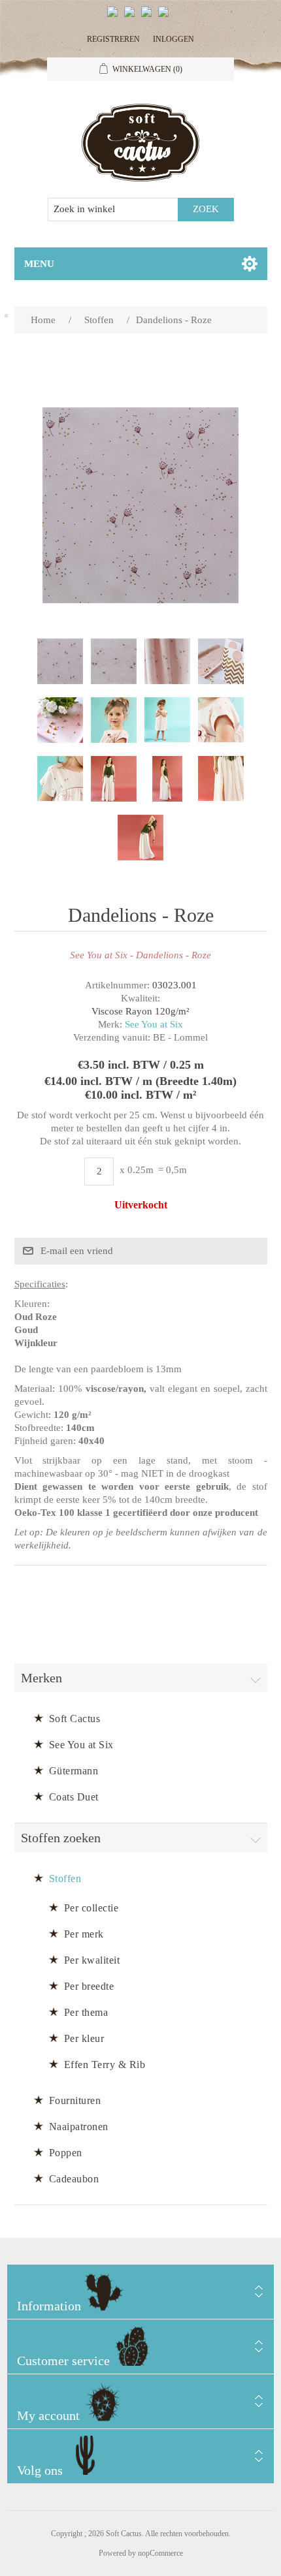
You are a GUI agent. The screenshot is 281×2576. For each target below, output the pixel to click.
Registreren (113, 39)
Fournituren (75, 2100)
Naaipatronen (79, 2127)
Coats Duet (74, 1797)
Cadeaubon (74, 2179)
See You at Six (154, 1024)
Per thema (86, 2012)
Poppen (66, 2153)
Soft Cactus (75, 1719)
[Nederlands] (132, 17)
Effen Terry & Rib (105, 2065)
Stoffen (65, 1878)
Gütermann (74, 1771)
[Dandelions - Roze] (60, 661)
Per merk (84, 1934)
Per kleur (84, 2038)
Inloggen (174, 39)
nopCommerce (160, 2553)
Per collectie (91, 1908)
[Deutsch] (166, 17)
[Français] (149, 17)
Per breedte (89, 1986)
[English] (115, 17)
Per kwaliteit (92, 1960)
